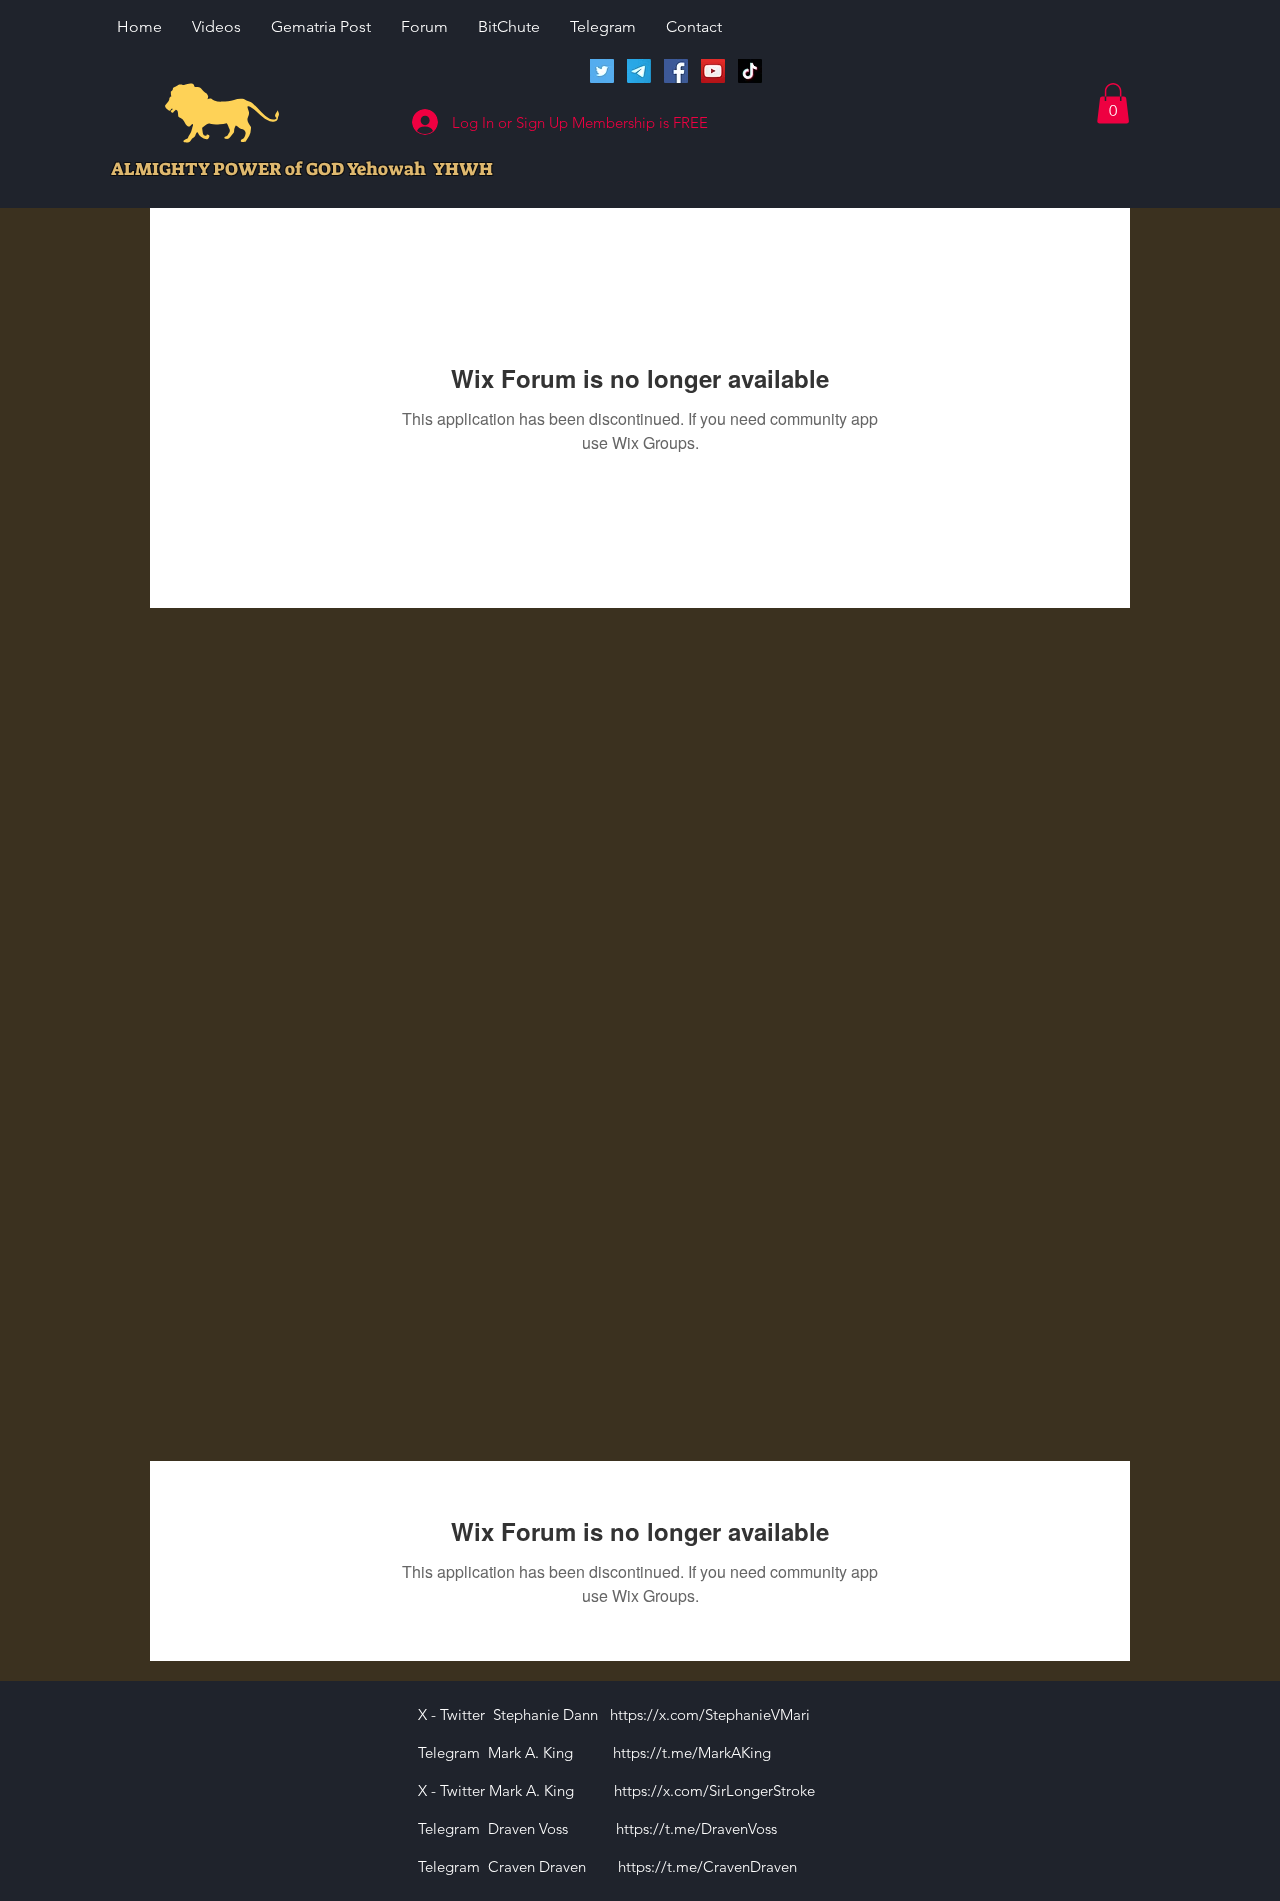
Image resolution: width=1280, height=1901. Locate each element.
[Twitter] (602, 71)
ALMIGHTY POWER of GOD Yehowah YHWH (302, 169)
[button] (1113, 103)
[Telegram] (639, 71)
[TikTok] (750, 71)
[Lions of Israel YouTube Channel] (713, 71)
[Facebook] (676, 71)
